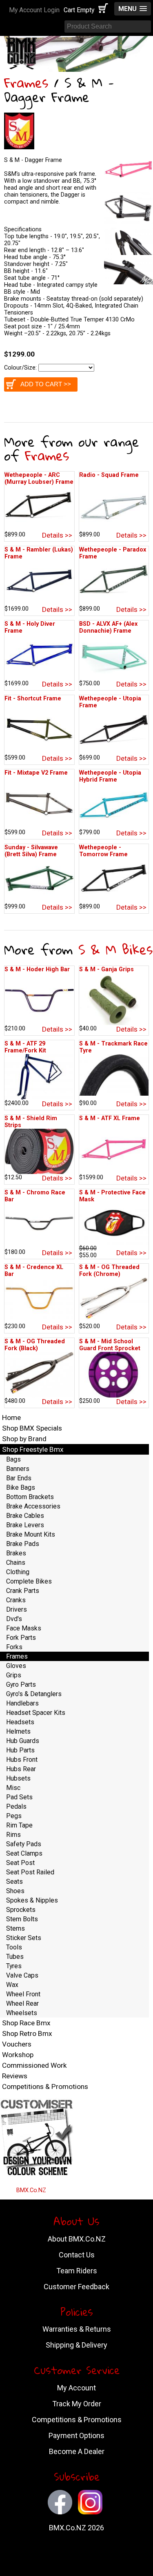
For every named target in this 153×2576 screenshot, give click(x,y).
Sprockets (21, 1910)
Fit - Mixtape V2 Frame (36, 773)
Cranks (16, 1600)
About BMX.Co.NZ (77, 2239)
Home (11, 1418)
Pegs (14, 1816)
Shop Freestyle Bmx (33, 1449)
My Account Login (34, 10)
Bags (13, 1459)
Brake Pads (23, 1544)
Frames (26, 83)
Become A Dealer (77, 2451)
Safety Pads (24, 1844)
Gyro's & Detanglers (34, 1694)
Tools (14, 1947)
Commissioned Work (34, 2065)
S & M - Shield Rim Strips (31, 1122)
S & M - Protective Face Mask (112, 1196)
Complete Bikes (29, 1581)
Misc (13, 1788)
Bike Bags (21, 1487)
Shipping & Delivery (76, 2345)
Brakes (16, 1553)
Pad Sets (19, 1797)
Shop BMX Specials (32, 1428)
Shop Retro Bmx (27, 2033)
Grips (14, 1675)
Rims (13, 1835)
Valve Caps (22, 1975)
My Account (76, 2388)
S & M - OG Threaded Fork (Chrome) (109, 1271)
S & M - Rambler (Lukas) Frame (39, 553)
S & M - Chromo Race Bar (35, 1196)
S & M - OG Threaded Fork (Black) (35, 1345)
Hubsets (18, 1778)
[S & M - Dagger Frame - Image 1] (129, 186)
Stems (16, 1928)
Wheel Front (23, 1994)
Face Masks (24, 1628)
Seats (14, 1882)
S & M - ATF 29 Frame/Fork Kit (25, 1047)
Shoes (15, 1891)
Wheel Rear (22, 2003)
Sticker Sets (24, 1938)
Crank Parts (23, 1591)
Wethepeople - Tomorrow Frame (103, 851)
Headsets (20, 1722)
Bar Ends (19, 1478)
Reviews (15, 2076)
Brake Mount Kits (31, 1534)
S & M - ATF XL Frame (110, 1118)
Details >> (57, 535)
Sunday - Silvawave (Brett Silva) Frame (31, 851)
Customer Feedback (76, 2287)
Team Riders (77, 2271)
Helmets (18, 1731)
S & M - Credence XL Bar (34, 1271)
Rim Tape (19, 1825)
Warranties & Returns (77, 2329)
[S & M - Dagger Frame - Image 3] (129, 253)
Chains (16, 1563)
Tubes (15, 1957)
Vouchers (17, 2044)
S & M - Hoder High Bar (37, 969)
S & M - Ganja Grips (106, 969)
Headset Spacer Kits (36, 1713)
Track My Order (77, 2404)
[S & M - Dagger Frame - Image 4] (129, 282)
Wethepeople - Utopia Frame (110, 702)
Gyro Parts (21, 1684)
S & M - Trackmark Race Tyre (113, 1047)
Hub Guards (23, 1741)
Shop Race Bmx (26, 2023)
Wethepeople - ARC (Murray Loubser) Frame (39, 478)
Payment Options (76, 2435)
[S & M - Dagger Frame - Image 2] (129, 224)
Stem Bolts (22, 1919)
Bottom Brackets (30, 1497)
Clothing (18, 1572)
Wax (12, 1985)
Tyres (14, 1966)
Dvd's (14, 1619)
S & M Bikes (115, 949)
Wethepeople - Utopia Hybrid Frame (110, 776)
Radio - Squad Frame (109, 475)
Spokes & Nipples (32, 1900)
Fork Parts (21, 1638)
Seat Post (20, 1863)
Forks (14, 1647)
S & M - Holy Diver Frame (30, 627)
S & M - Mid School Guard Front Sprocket (110, 1345)
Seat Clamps (24, 1853)
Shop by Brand (24, 1439)
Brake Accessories (33, 1506)
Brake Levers (25, 1525)
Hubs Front (22, 1760)
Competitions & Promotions (45, 2086)
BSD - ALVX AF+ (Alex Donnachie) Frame (108, 627)
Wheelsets (22, 2013)
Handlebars (22, 1703)
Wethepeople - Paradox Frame (113, 553)
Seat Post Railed (30, 1872)
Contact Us (77, 2255)
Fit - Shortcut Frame (33, 699)
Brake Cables (25, 1516)
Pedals (16, 1806)
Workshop (18, 2055)
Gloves (16, 1666)
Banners (18, 1469)
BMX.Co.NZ (31, 2190)
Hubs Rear (21, 1769)
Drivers (17, 1609)
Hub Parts (20, 1750)
